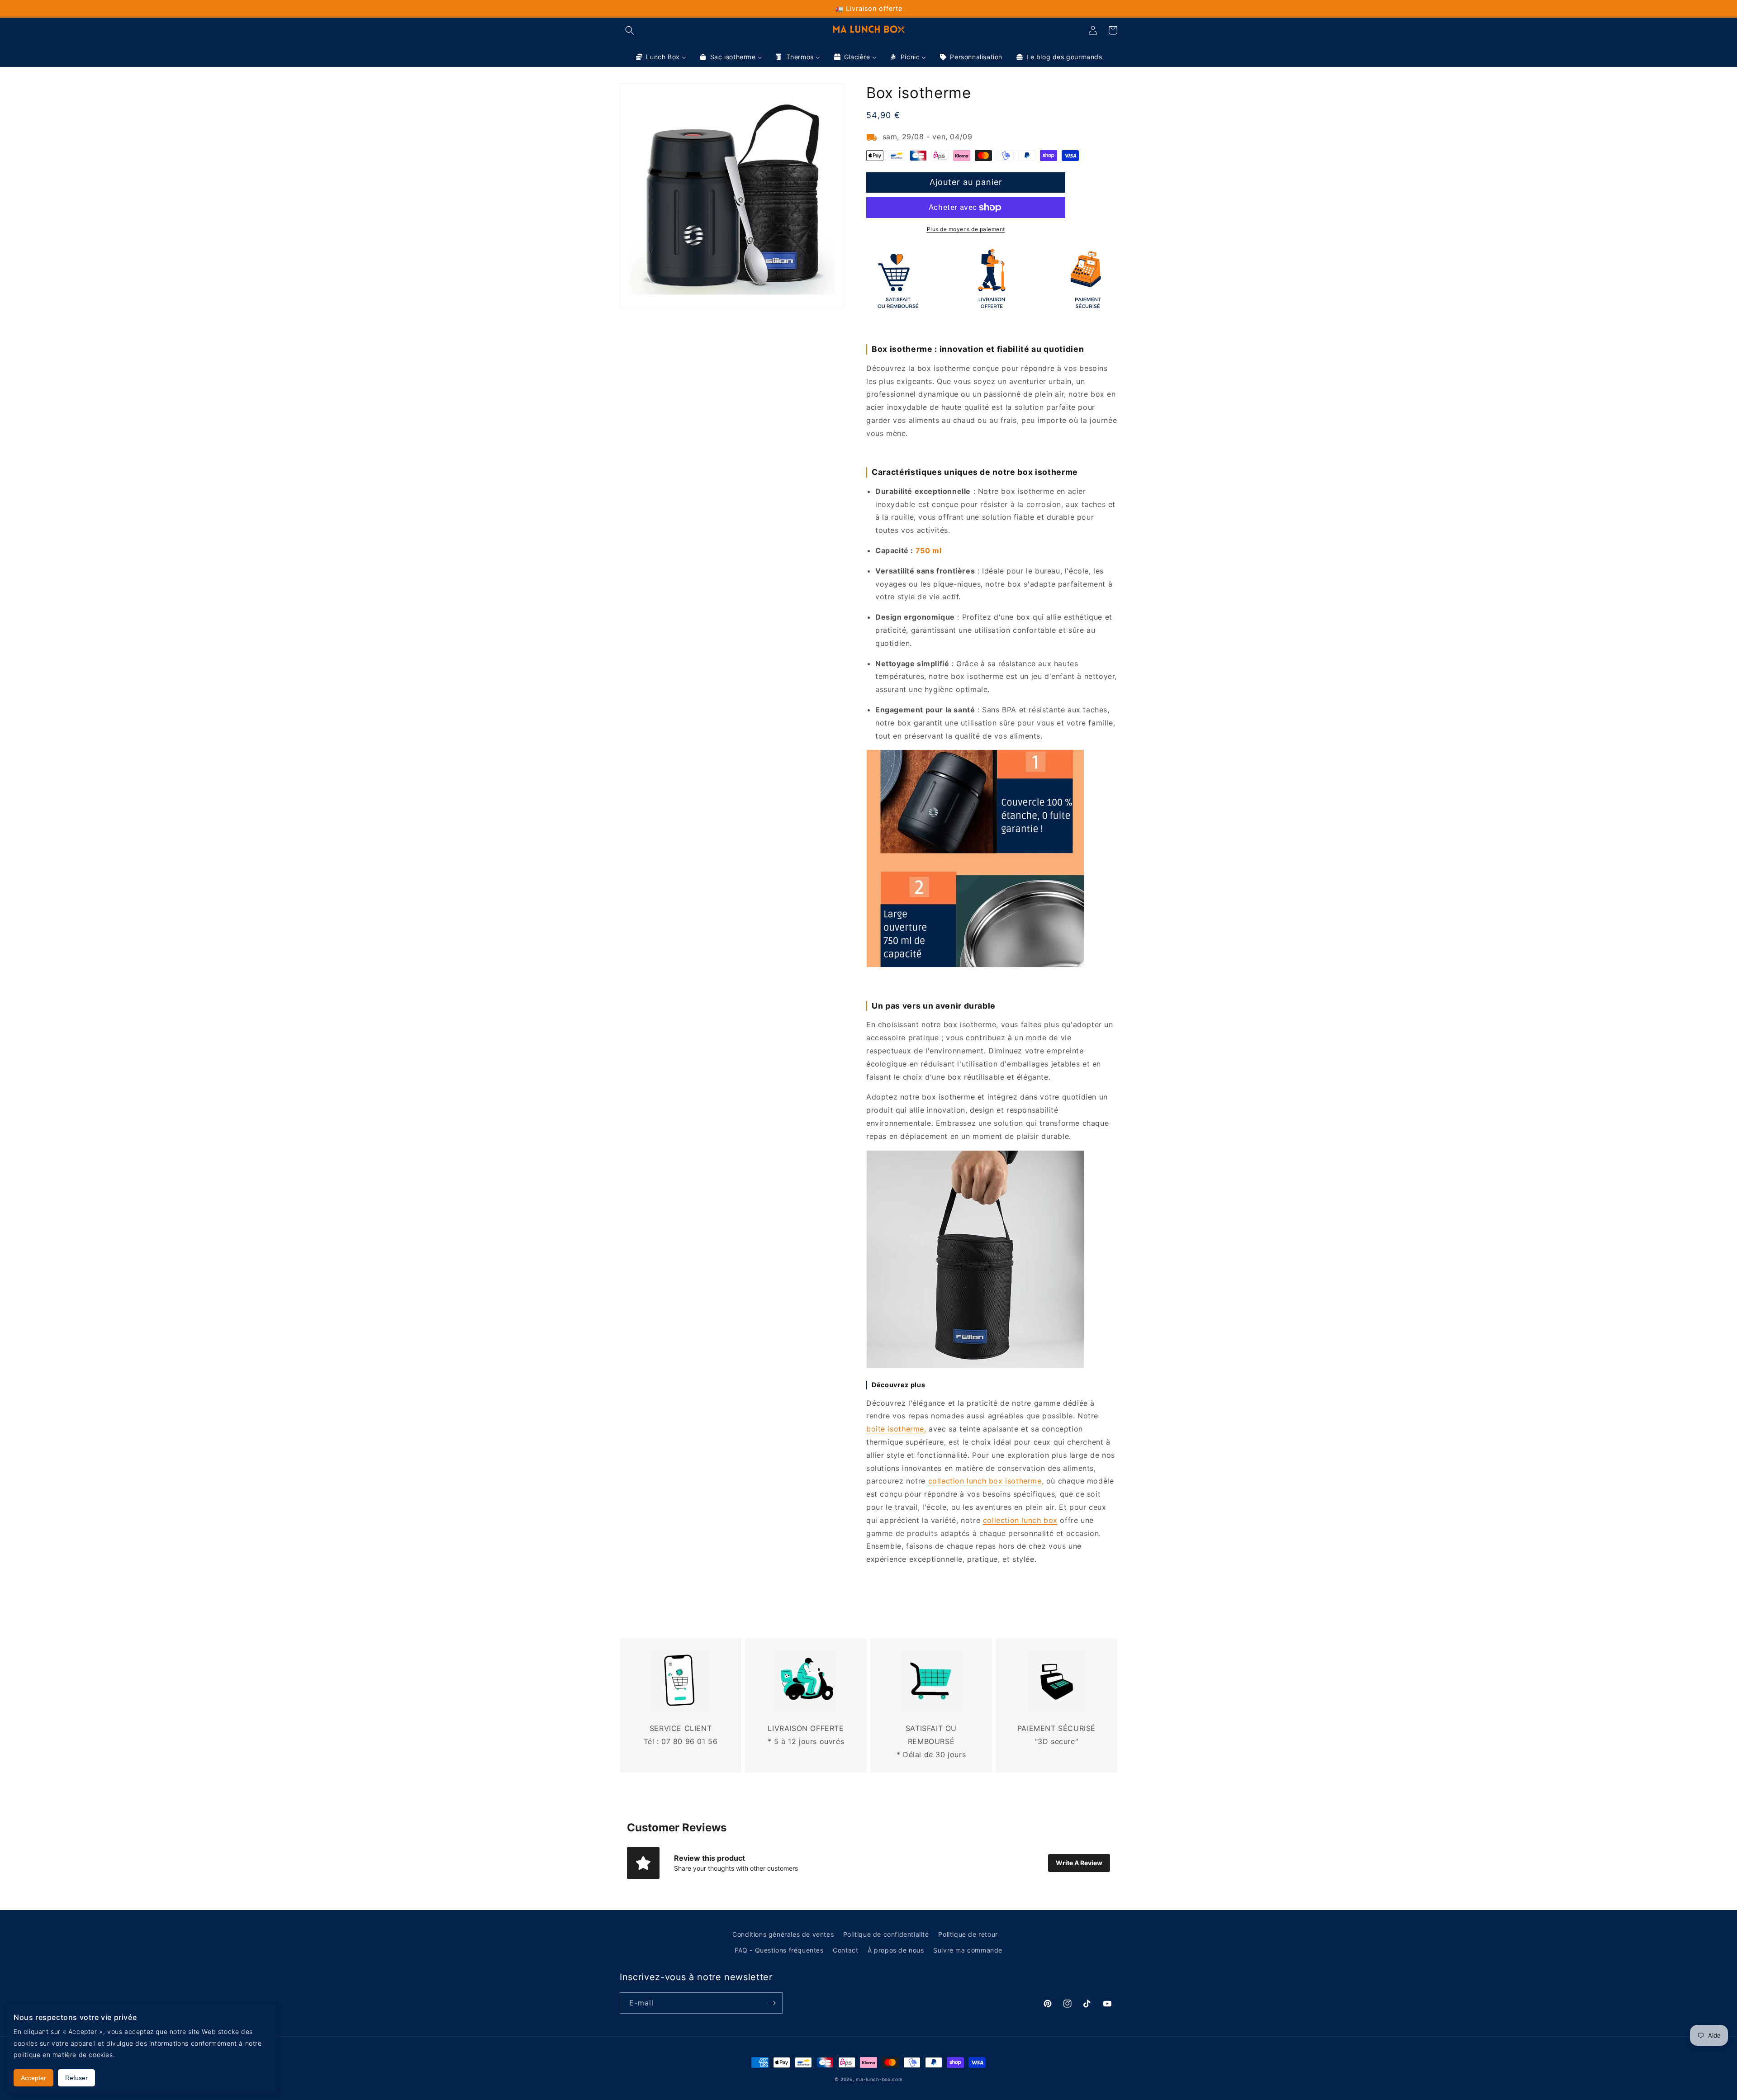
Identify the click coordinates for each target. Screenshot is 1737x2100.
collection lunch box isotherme (985, 1481)
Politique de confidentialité (886, 1934)
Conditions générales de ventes (783, 1934)
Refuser (76, 2078)
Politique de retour (968, 1934)
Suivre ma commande (968, 1950)
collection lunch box (1020, 1520)
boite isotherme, (896, 1429)
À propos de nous (896, 1950)
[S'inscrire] (772, 2003)
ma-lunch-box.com (879, 2079)
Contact (845, 1950)
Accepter (33, 2078)
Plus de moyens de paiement (966, 229)
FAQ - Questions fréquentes (779, 1950)
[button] (630, 30)
